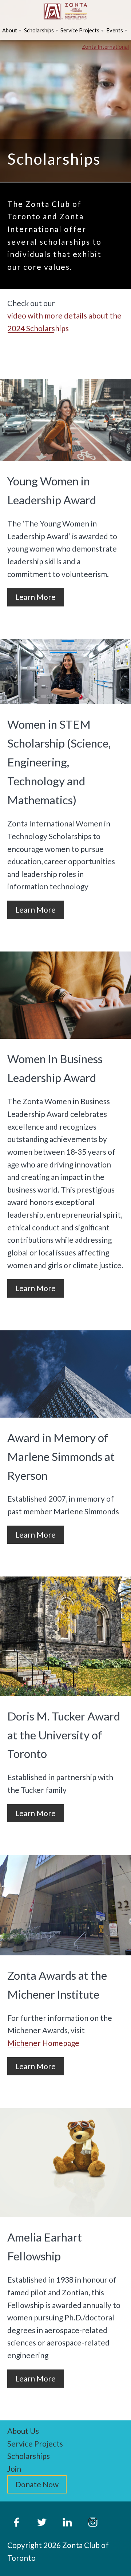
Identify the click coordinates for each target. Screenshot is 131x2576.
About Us (23, 2431)
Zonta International (105, 47)
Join (14, 2469)
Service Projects (80, 30)
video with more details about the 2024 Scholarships (64, 322)
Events (115, 30)
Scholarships (39, 30)
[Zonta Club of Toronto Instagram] (93, 2522)
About (10, 30)
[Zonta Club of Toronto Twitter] (42, 2522)
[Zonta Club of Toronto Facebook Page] (16, 2522)
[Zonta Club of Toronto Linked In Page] (67, 2522)
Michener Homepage (43, 2043)
